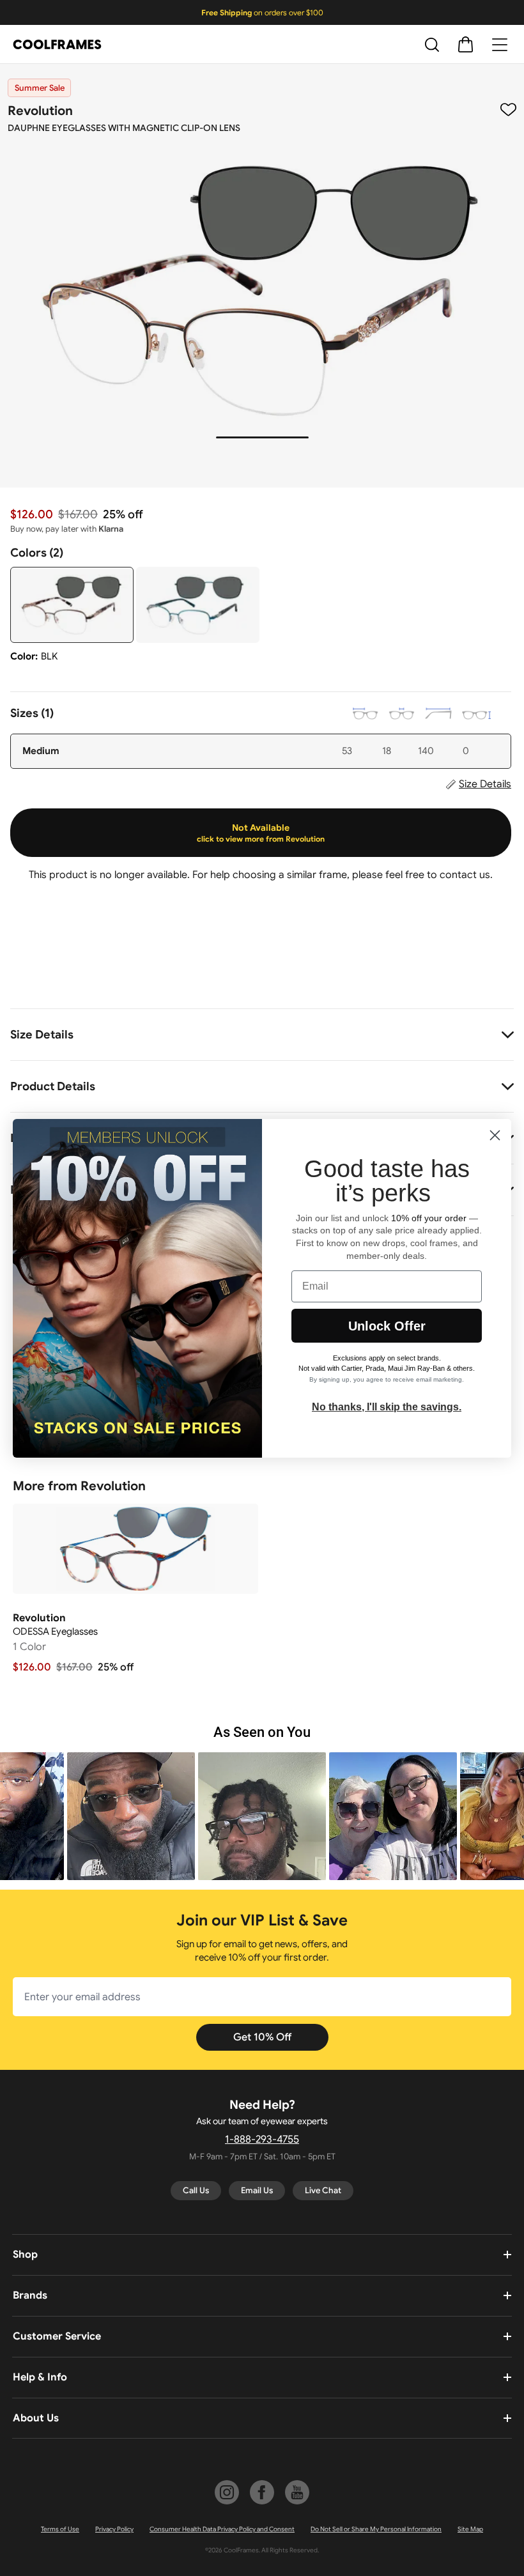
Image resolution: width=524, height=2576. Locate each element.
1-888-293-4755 (262, 2140)
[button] (131, 1816)
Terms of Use (60, 2529)
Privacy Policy (114, 2529)
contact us (465, 875)
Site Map (470, 2529)
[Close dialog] (495, 1135)
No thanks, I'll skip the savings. (387, 1407)
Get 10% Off (262, 2037)
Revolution (40, 111)
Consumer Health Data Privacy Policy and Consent (222, 2529)
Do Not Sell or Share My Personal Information (376, 2529)
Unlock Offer (387, 1326)
